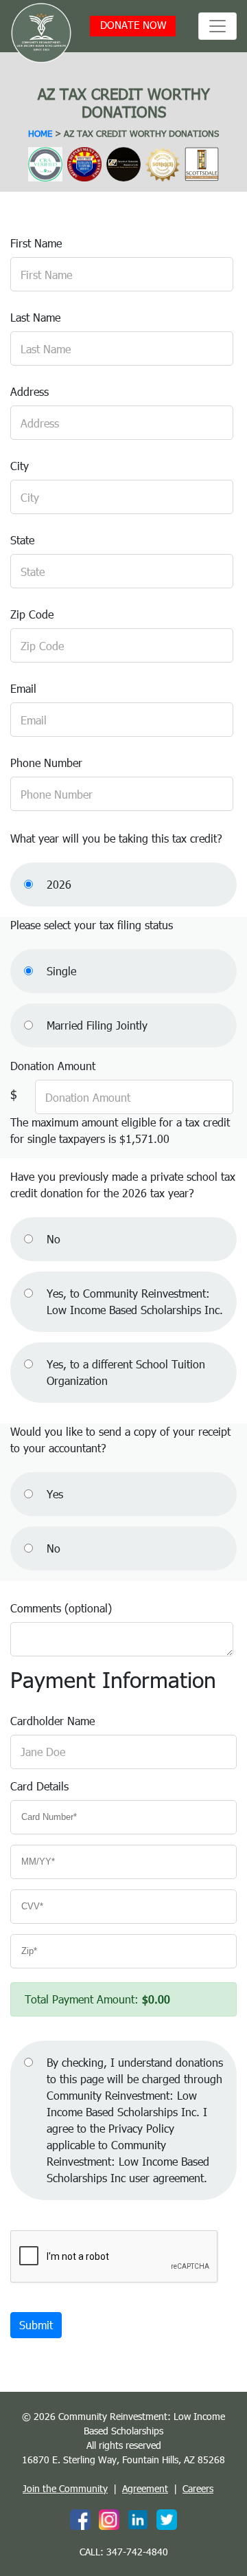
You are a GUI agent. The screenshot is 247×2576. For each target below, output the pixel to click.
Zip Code (32, 614)
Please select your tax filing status (92, 925)
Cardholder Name (52, 1721)
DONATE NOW (133, 25)
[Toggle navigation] (217, 26)
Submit (36, 2325)
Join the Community (65, 2488)
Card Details (39, 1786)
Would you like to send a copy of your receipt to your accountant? (120, 1440)
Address (30, 391)
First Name (36, 243)
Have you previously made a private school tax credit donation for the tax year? (123, 1185)
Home (40, 133)
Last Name (35, 317)
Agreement (145, 2488)
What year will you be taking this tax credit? (116, 838)
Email (23, 688)
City (20, 466)
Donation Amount (53, 1066)
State (22, 540)
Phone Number (46, 763)
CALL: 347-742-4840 (124, 2552)
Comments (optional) (61, 1608)
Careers (198, 2488)
